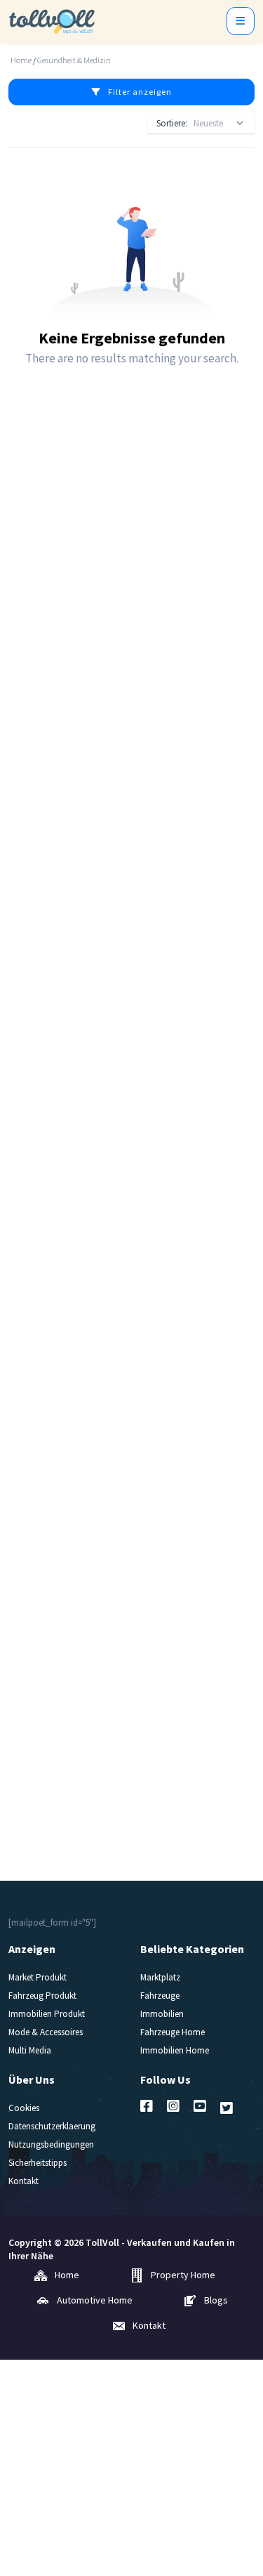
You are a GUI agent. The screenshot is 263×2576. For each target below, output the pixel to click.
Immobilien (162, 2014)
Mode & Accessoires (46, 2032)
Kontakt (23, 2181)
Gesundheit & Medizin (74, 60)
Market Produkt (38, 1977)
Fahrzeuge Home (173, 2032)
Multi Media (30, 2050)
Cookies (24, 2108)
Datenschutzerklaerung (52, 2126)
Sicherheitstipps (38, 2163)
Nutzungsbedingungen (51, 2144)
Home (21, 60)
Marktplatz (160, 1977)
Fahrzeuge (160, 1996)
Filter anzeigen (140, 92)
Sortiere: (172, 123)
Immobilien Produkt (47, 2014)
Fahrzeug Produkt (42, 1996)
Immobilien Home (175, 2050)
